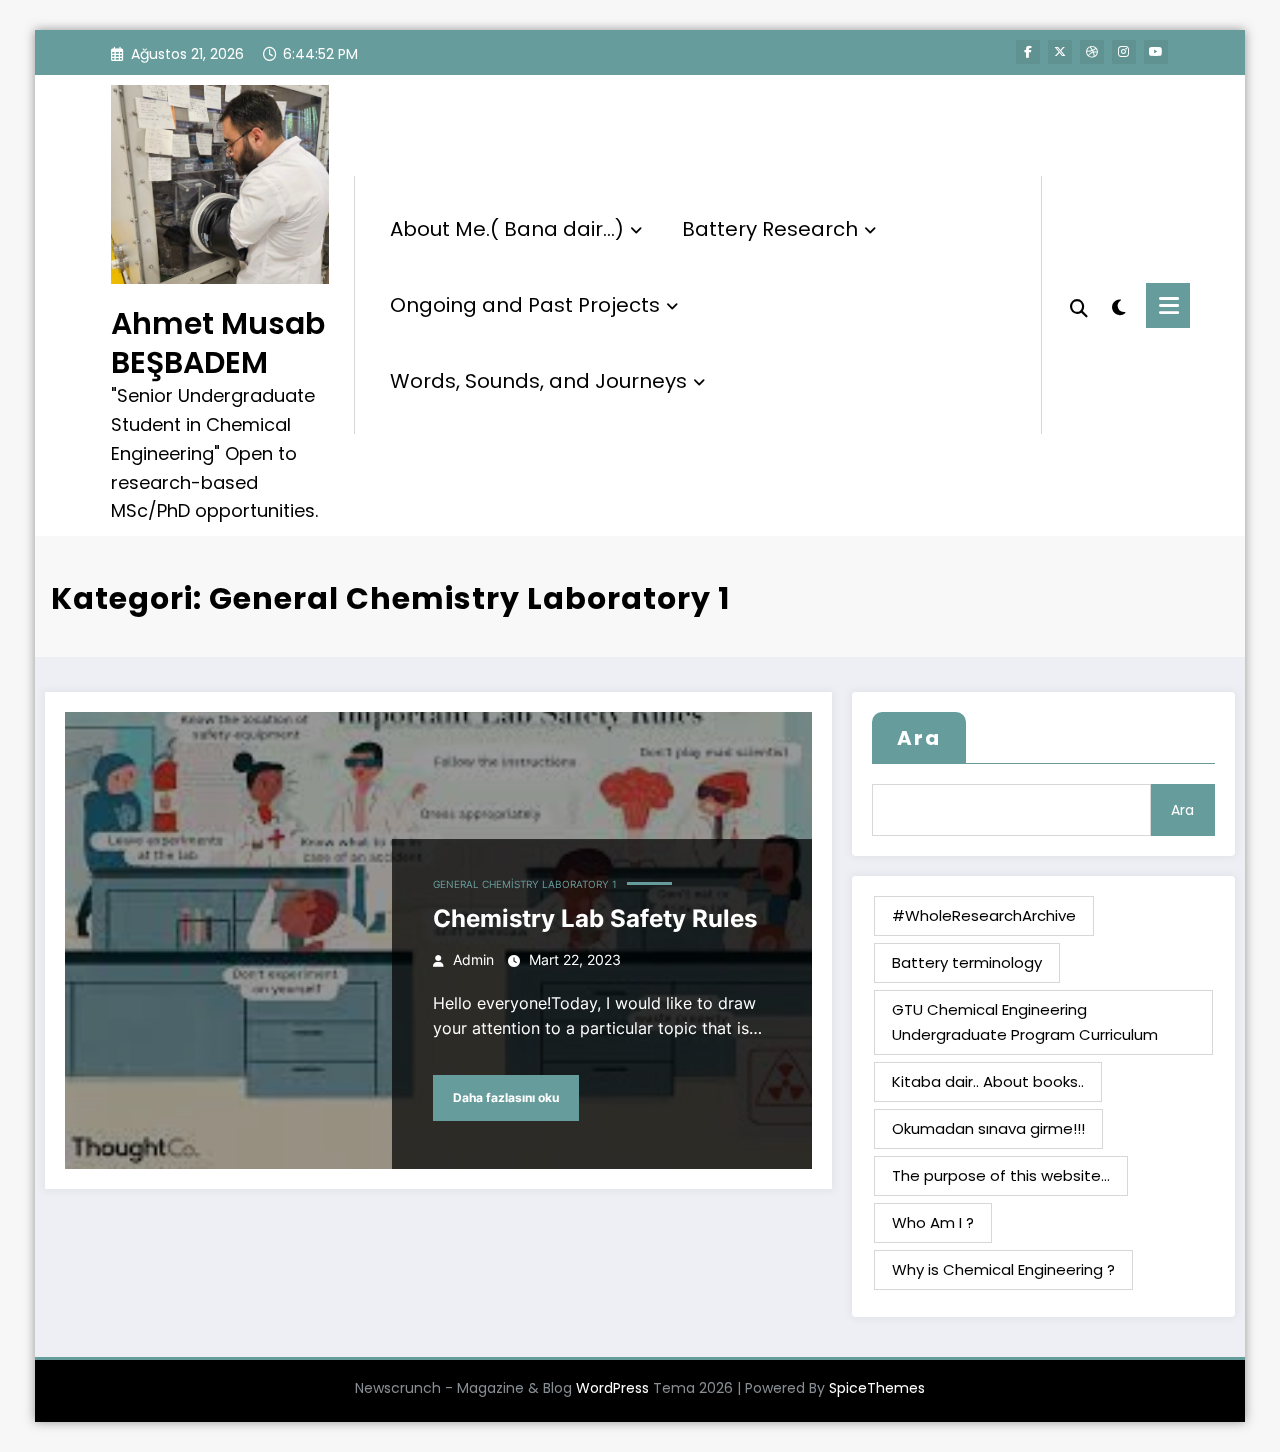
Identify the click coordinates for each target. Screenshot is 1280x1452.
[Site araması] (1079, 306)
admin (473, 959)
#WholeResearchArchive (984, 915)
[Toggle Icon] (1168, 305)
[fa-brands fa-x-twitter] (1060, 52)
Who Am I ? (933, 1222)
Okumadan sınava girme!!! (988, 1128)
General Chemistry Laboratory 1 (525, 884)
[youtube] (1156, 52)
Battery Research (770, 229)
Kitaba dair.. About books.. (988, 1081)
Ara (919, 738)
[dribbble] (1092, 52)
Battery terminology (967, 962)
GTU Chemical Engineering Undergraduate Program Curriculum (1025, 1021)
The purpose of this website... (1001, 1175)
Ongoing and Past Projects (525, 305)
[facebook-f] (1028, 52)
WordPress (612, 1388)
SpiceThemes (877, 1388)
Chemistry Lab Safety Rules (595, 918)
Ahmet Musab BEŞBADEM (218, 343)
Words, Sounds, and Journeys (538, 381)
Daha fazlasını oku (506, 1097)
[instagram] (1124, 52)
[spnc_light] (1118, 305)
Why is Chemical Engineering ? (1003, 1269)
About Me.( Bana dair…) (507, 229)
